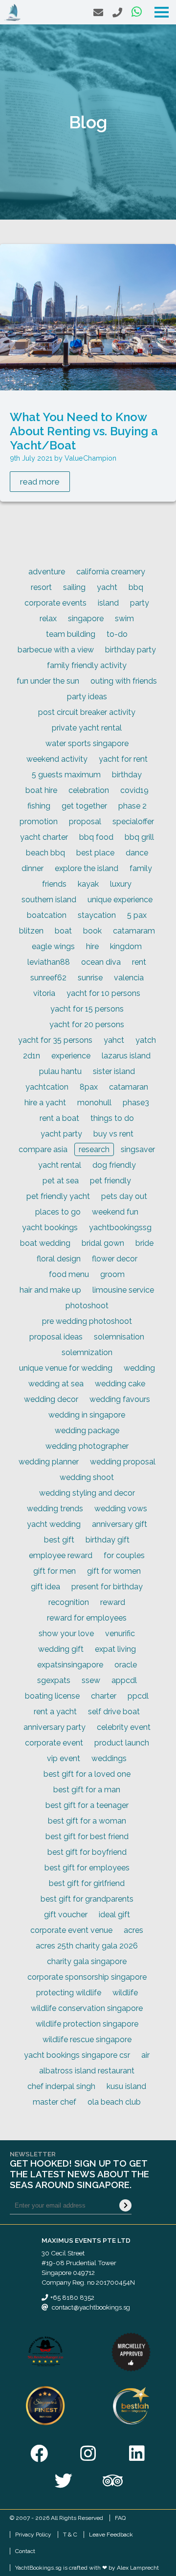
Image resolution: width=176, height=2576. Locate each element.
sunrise (90, 978)
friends (54, 884)
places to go (58, 1212)
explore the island (87, 868)
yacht (107, 587)
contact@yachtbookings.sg (91, 2307)
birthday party (131, 650)
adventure (47, 572)
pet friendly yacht (58, 1196)
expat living (115, 1649)
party (140, 603)
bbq (136, 587)
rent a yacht (55, 1712)
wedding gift (61, 1649)
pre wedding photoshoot (87, 1321)
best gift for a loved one (87, 1774)
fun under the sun (48, 681)
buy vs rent (113, 1134)
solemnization (87, 1352)
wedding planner (49, 1462)
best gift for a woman (87, 1821)
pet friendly (110, 1181)
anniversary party (55, 1727)
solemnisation (119, 1337)
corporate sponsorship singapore (87, 1977)
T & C (70, 2535)
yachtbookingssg (120, 1227)
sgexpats (54, 1680)
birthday (127, 775)
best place (95, 853)
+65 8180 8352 (72, 2297)
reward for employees (87, 1618)
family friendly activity (87, 665)
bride (144, 1243)
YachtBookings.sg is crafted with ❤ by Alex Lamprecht (87, 2568)
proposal (85, 821)
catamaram (134, 931)
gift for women (114, 1571)
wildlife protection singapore (87, 2024)
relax (48, 619)
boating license (52, 1696)
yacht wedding (54, 1524)
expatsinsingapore (70, 1665)
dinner (33, 868)
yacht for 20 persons (87, 1024)
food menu (69, 1274)
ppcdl (138, 1696)
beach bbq (45, 853)
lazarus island (126, 1056)
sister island (114, 1071)
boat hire (41, 790)
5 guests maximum (66, 775)
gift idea (45, 1587)
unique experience (120, 900)
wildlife (125, 1993)
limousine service (123, 1290)
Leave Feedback (111, 2535)
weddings (109, 1758)
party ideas (87, 697)
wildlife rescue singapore (87, 2039)
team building (71, 634)
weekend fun (115, 1212)
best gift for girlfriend (87, 1883)
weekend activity (57, 759)
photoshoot (87, 1306)
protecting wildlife (69, 1993)
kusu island (126, 2086)
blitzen (31, 931)
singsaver (138, 1149)
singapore (86, 619)
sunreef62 (48, 978)
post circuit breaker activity (87, 712)
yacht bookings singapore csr (77, 2055)
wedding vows (121, 1509)
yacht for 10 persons (103, 993)
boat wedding (45, 1243)
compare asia (43, 1149)
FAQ (120, 2518)
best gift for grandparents (87, 1899)
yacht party (61, 1134)
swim (124, 619)
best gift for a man (87, 1790)
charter (104, 1696)
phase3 (136, 1103)
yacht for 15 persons (87, 1009)
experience (71, 1056)
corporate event (54, 1743)
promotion (39, 821)
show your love (66, 1633)
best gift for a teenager (87, 1805)
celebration (89, 790)
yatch (146, 1040)
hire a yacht (45, 1103)
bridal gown (103, 1243)
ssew (91, 1680)
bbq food (96, 837)
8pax (89, 1087)
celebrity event (124, 1727)
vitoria (44, 993)
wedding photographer (87, 1446)
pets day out (124, 1196)
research (94, 1149)
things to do (112, 1118)
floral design (59, 1259)
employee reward (61, 1555)
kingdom (126, 946)
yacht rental (60, 1165)
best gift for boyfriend (87, 1852)
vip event (64, 1758)
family (141, 868)
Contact (25, 2551)
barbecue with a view (56, 650)
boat (63, 931)
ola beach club (114, 2102)
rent (139, 962)
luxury (121, 884)
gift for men (55, 1571)
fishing (39, 806)
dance (137, 853)
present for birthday (107, 1587)
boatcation (47, 915)
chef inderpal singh (61, 2086)
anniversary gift (120, 1524)
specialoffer (133, 821)
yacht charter (44, 837)
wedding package (87, 1430)
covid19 (134, 790)
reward (113, 1602)
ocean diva (101, 962)
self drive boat (114, 1712)
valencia (129, 978)
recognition (69, 1602)
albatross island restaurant (87, 2071)
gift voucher (66, 1915)
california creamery (111, 572)
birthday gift (108, 1540)
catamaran (129, 1087)
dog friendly (114, 1165)
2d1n (32, 1056)
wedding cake (120, 1384)
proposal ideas (56, 1337)
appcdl (124, 1680)
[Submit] (125, 2205)
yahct (114, 1040)
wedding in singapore (87, 1415)
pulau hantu (60, 1071)
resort (41, 587)
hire (92, 946)
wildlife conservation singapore (87, 2008)
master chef (55, 2102)
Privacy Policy (33, 2535)
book (92, 931)
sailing (74, 587)
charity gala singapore (87, 1961)
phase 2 (132, 806)
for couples (124, 1555)
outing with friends (124, 681)
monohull (94, 1103)
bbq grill (139, 837)
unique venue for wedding (66, 1368)
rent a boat (59, 1118)
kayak (88, 884)
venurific (120, 1633)
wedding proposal (123, 1462)
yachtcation (47, 1087)
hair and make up (50, 1290)
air (145, 2055)
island (108, 603)
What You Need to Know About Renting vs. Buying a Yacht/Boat (84, 431)
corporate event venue (71, 1930)
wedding (139, 1368)
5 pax (137, 915)
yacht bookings (50, 1227)
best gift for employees (87, 1868)
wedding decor (51, 1399)
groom (112, 1274)
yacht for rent (123, 759)
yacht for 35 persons (55, 1040)
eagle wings (53, 946)
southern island (49, 900)
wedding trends (55, 1509)
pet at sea (61, 1181)
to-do (117, 634)
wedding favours (120, 1399)
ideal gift (114, 1915)
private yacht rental (87, 728)
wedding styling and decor (87, 1493)
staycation (97, 915)
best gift (59, 1540)
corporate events (55, 603)
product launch (122, 1743)
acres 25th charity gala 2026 (87, 1946)
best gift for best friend (87, 1836)
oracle (126, 1665)
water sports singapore (87, 743)
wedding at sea (56, 1384)
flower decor (115, 1259)
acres (133, 1930)
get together (84, 806)
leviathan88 (49, 962)
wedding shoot (87, 1477)
